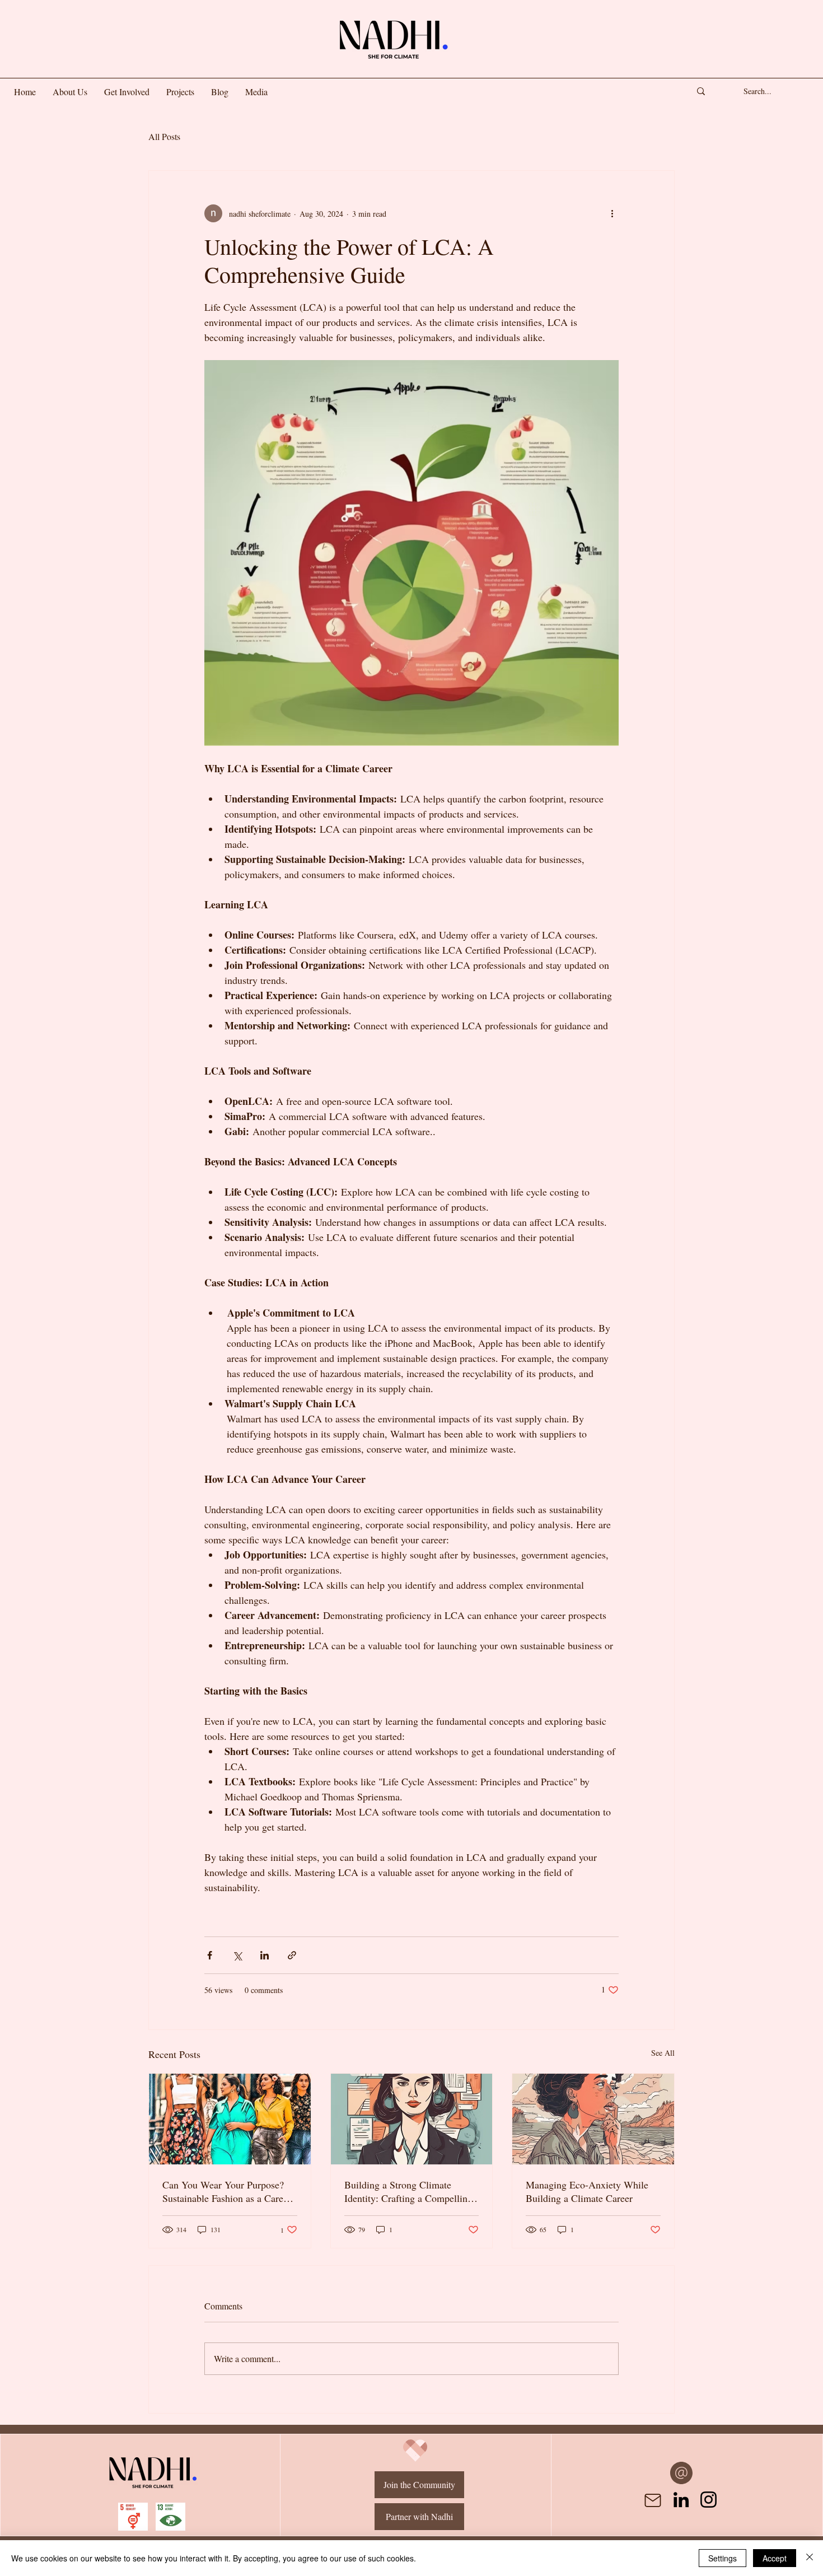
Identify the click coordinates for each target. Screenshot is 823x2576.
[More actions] (612, 213)
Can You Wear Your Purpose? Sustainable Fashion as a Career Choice (227, 2191)
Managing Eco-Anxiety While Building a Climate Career (587, 2191)
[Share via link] (292, 1955)
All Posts (164, 136)
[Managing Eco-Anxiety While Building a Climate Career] (593, 2119)
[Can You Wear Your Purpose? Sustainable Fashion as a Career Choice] (230, 2119)
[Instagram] (709, 2500)
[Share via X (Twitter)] (237, 1955)
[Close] (810, 2558)
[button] (127, 92)
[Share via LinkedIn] (265, 1955)
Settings (723, 2558)
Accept (775, 2558)
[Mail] (653, 2500)
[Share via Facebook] (210, 1955)
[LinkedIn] (681, 2500)
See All (663, 2053)
